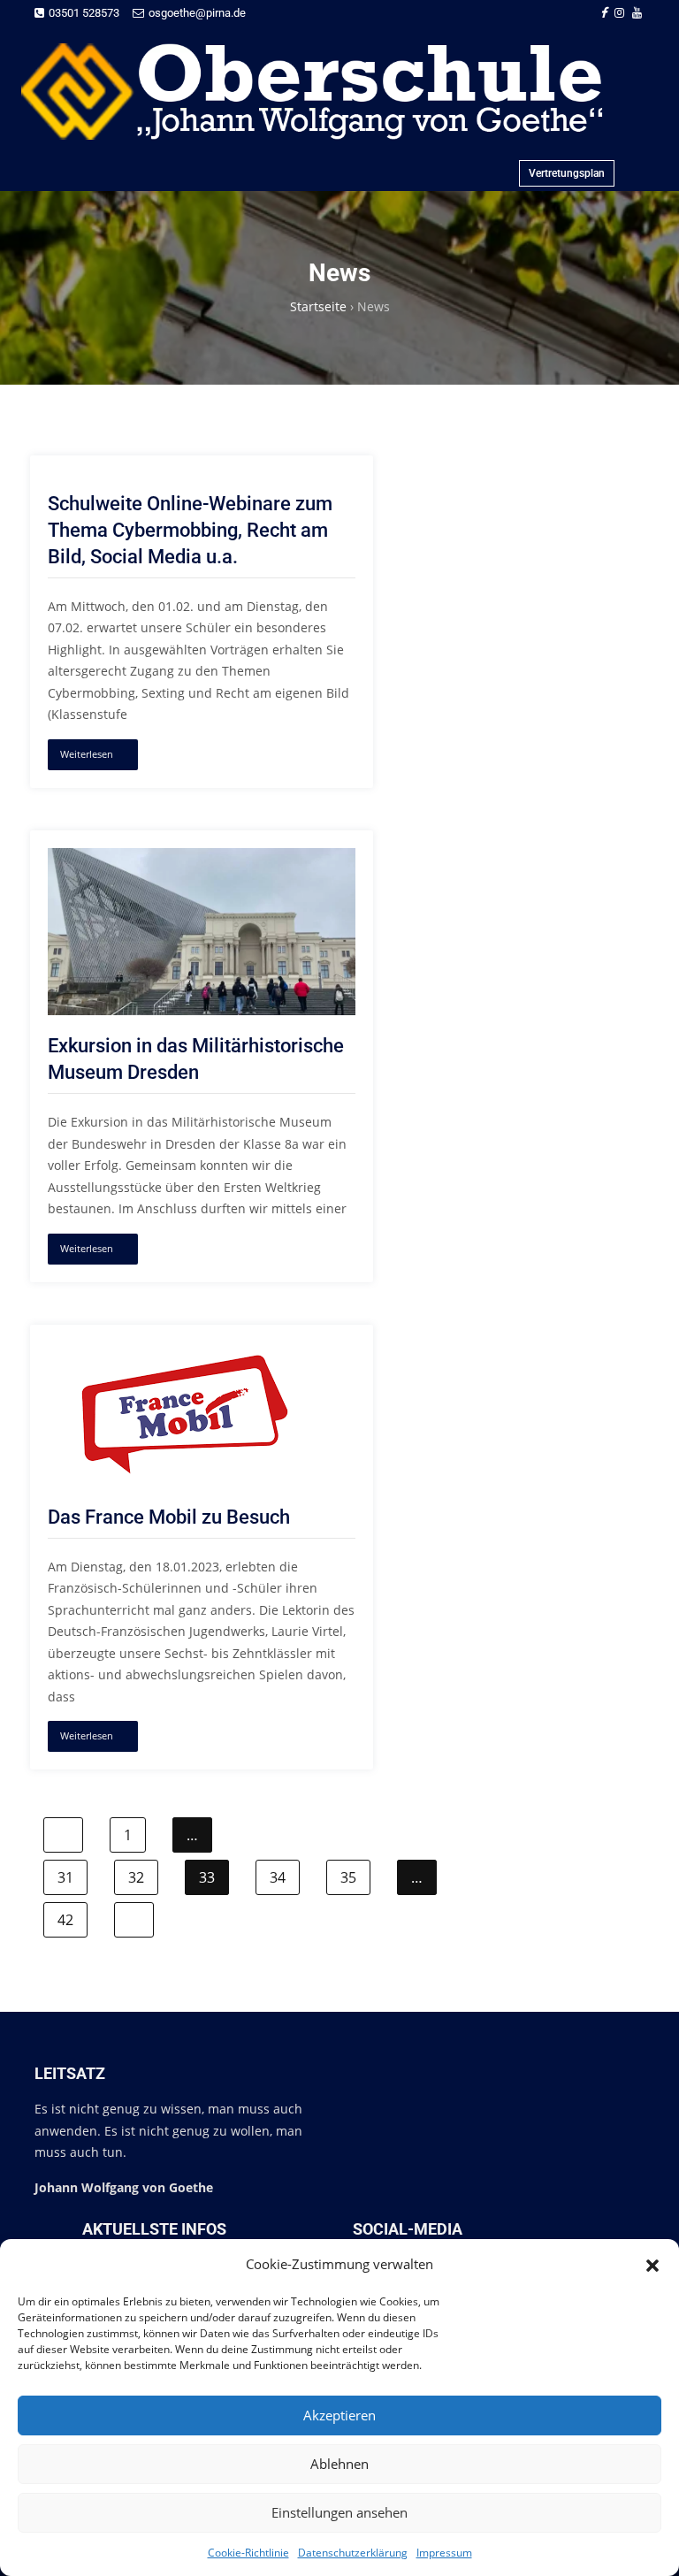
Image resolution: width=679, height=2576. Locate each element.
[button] (652, 2264)
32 (136, 1877)
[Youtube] (637, 13)
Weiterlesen (87, 754)
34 (278, 1877)
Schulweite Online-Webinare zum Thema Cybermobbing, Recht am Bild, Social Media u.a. (190, 530)
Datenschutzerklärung (353, 2553)
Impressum (444, 2553)
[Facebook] (603, 13)
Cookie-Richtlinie (248, 2553)
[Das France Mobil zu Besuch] (185, 1353)
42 (65, 1920)
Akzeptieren (339, 2415)
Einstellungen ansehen (339, 2512)
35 (348, 1877)
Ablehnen (339, 2464)
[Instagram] (619, 13)
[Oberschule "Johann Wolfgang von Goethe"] (332, 92)
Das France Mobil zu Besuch (169, 1517)
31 (65, 1877)
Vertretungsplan (567, 173)
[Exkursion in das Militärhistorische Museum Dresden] (202, 858)
